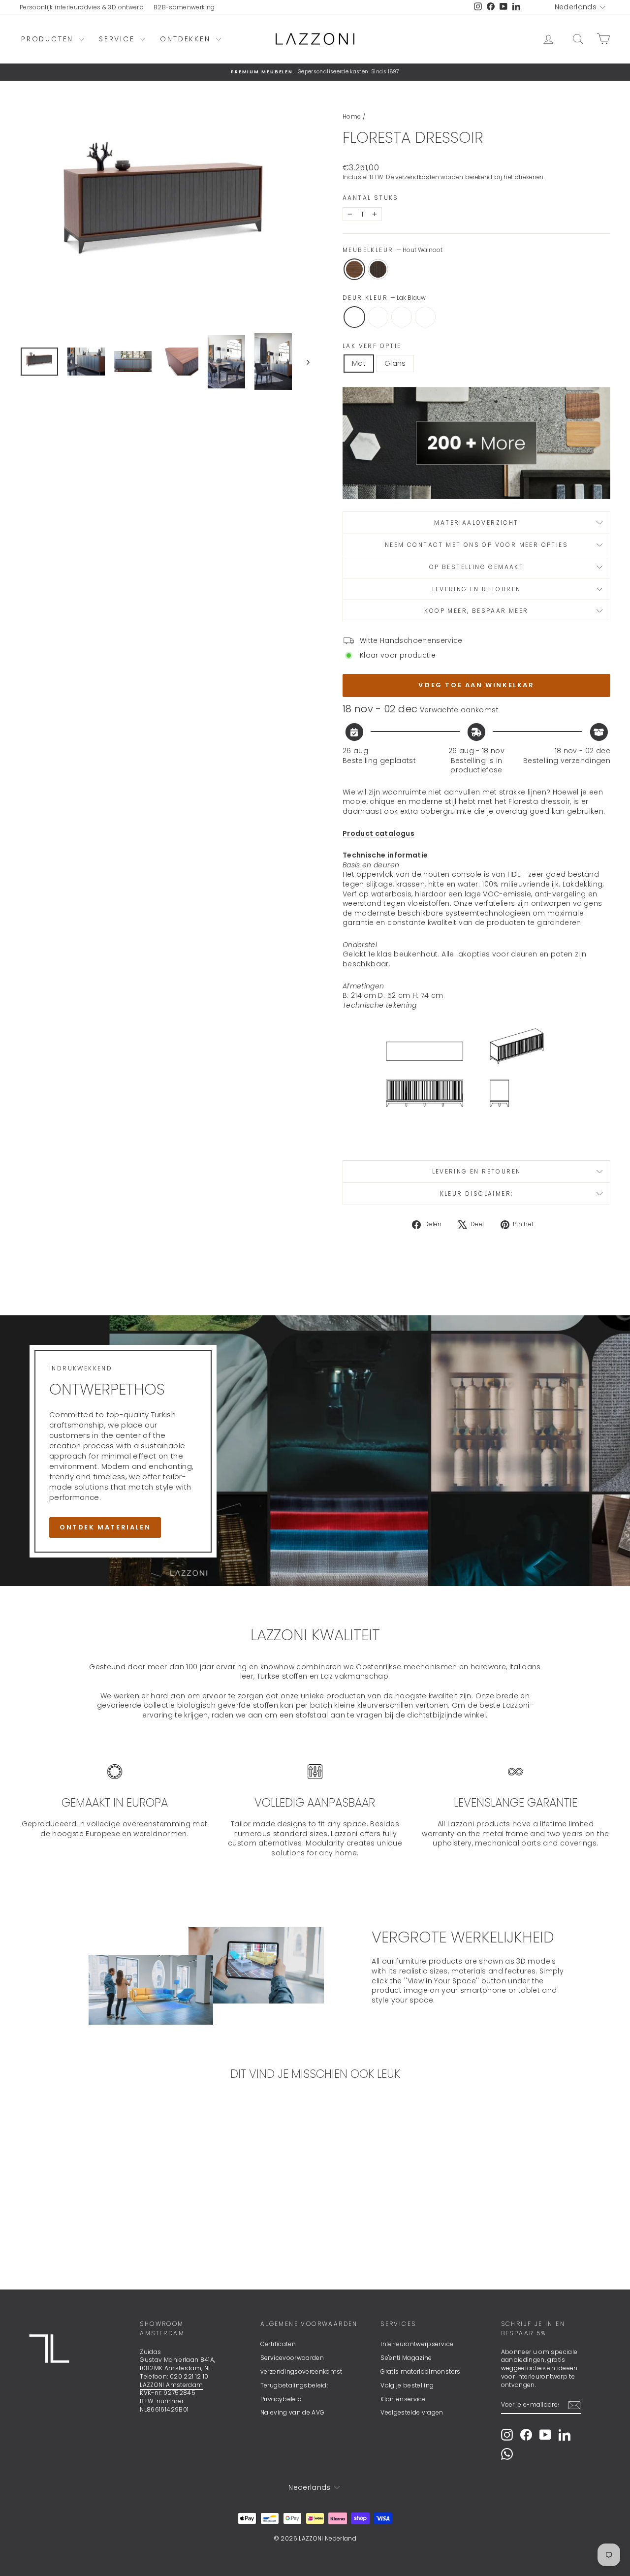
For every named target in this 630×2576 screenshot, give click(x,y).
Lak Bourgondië (402, 317)
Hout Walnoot (354, 269)
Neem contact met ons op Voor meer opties (476, 545)
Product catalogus (378, 833)
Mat (359, 363)
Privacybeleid (281, 2399)
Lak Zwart (425, 317)
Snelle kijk (90, 2202)
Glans (395, 363)
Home (352, 116)
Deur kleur (384, 298)
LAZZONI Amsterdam (171, 2385)
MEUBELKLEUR (393, 250)
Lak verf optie (372, 346)
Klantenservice (403, 2399)
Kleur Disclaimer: (477, 1193)
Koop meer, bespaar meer (476, 611)
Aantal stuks (371, 198)
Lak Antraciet (378, 317)
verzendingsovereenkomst (301, 2371)
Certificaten (278, 2344)
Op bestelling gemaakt (476, 567)
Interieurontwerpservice (417, 2344)
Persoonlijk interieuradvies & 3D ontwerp (82, 7)
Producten (49, 39)
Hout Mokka (378, 269)
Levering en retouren (477, 589)
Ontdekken (187, 39)
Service (118, 39)
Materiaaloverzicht (476, 523)
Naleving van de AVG (293, 2412)
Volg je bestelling (407, 2385)
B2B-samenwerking (184, 7)
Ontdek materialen (105, 1528)
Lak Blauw (354, 317)
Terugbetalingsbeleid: (294, 2385)
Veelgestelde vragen (412, 2412)
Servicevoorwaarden (292, 2358)
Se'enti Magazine (406, 2358)
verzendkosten (417, 177)
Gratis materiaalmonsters (420, 2371)
